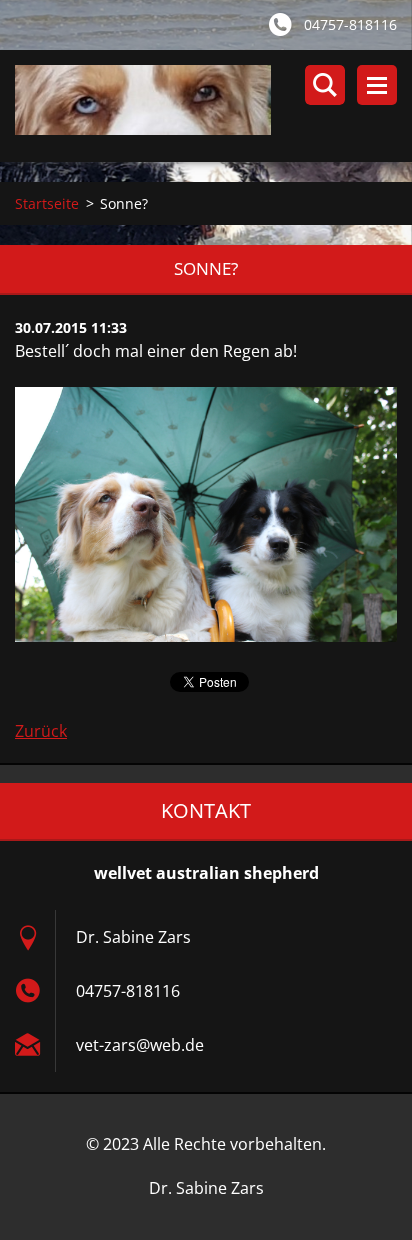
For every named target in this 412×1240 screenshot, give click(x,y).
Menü (377, 85)
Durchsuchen (325, 85)
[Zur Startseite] (213, 106)
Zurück (41, 731)
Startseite (47, 203)
